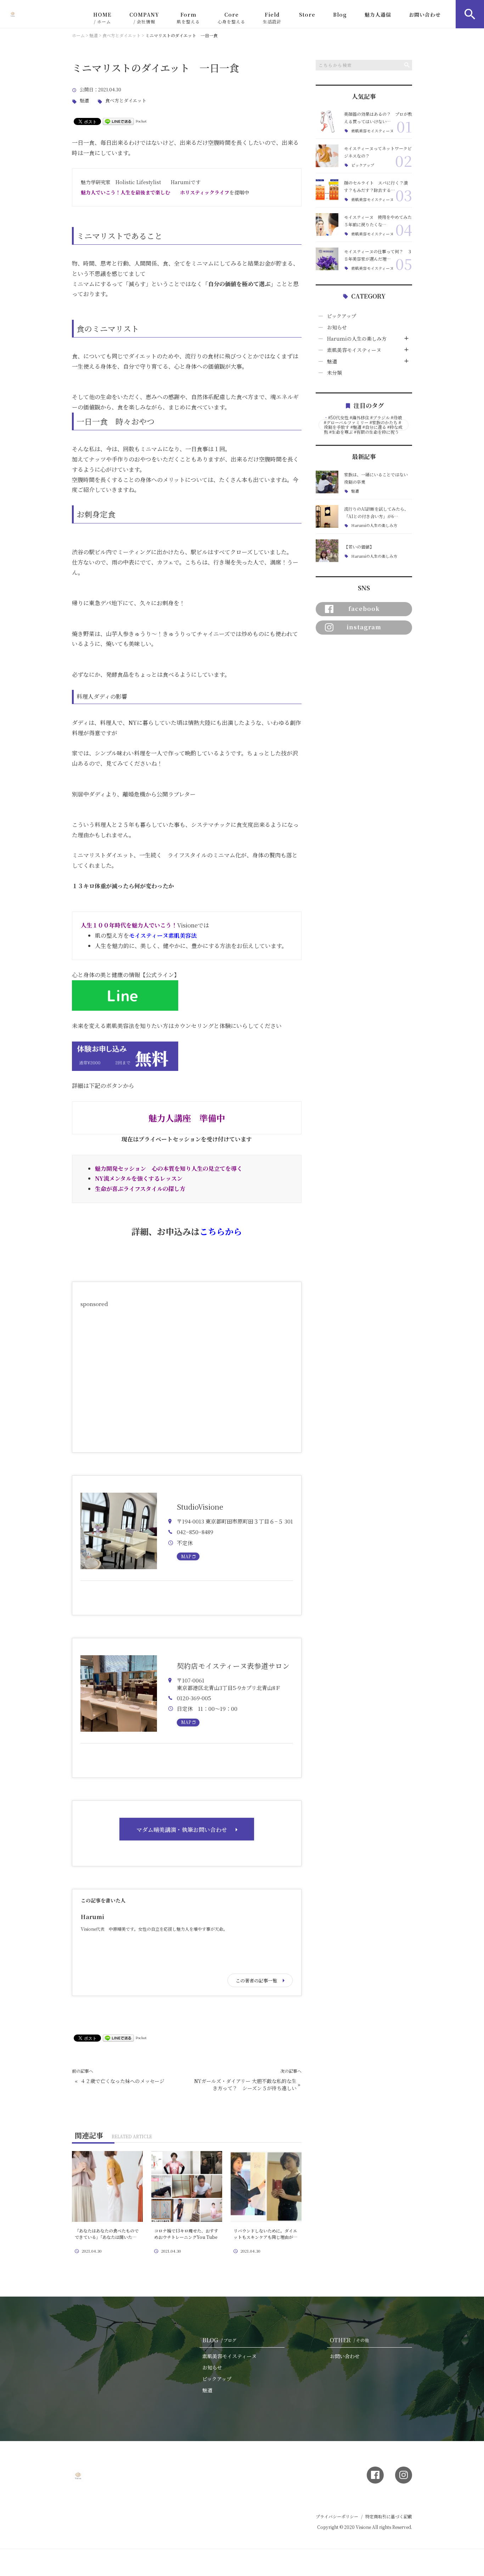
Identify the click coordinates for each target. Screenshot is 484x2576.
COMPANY (144, 18)
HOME (102, 18)
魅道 (84, 101)
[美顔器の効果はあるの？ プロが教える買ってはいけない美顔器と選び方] (327, 121)
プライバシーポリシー (337, 2516)
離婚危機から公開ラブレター (159, 794)
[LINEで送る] (118, 121)
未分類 (334, 373)
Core (231, 18)
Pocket (141, 121)
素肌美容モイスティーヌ (372, 131)
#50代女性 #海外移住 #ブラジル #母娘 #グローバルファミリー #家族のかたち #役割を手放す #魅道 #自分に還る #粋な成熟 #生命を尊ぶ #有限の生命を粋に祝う (363, 425)
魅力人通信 (378, 15)
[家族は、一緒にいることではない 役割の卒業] (327, 482)
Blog (340, 15)
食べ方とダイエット (126, 101)
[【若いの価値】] (327, 551)
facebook (364, 609)
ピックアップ (363, 165)
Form (188, 18)
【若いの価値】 (359, 547)
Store (307, 15)
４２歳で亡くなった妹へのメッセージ (122, 2081)
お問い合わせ (425, 15)
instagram (364, 627)
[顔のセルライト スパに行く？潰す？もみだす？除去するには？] (327, 190)
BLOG (219, 2340)
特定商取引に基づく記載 (389, 2516)
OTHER (349, 2340)
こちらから (221, 1231)
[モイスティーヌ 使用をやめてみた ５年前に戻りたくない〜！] (327, 225)
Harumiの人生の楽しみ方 (357, 339)
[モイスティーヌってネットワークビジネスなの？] (327, 156)
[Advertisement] (187, 1377)
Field (272, 18)
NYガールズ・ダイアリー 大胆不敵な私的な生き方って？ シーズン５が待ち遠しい (245, 2085)
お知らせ (337, 327)
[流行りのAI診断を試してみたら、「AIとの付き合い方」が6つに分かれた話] (327, 516)
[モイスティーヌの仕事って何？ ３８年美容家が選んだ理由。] (327, 259)
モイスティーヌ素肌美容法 (163, 935)
